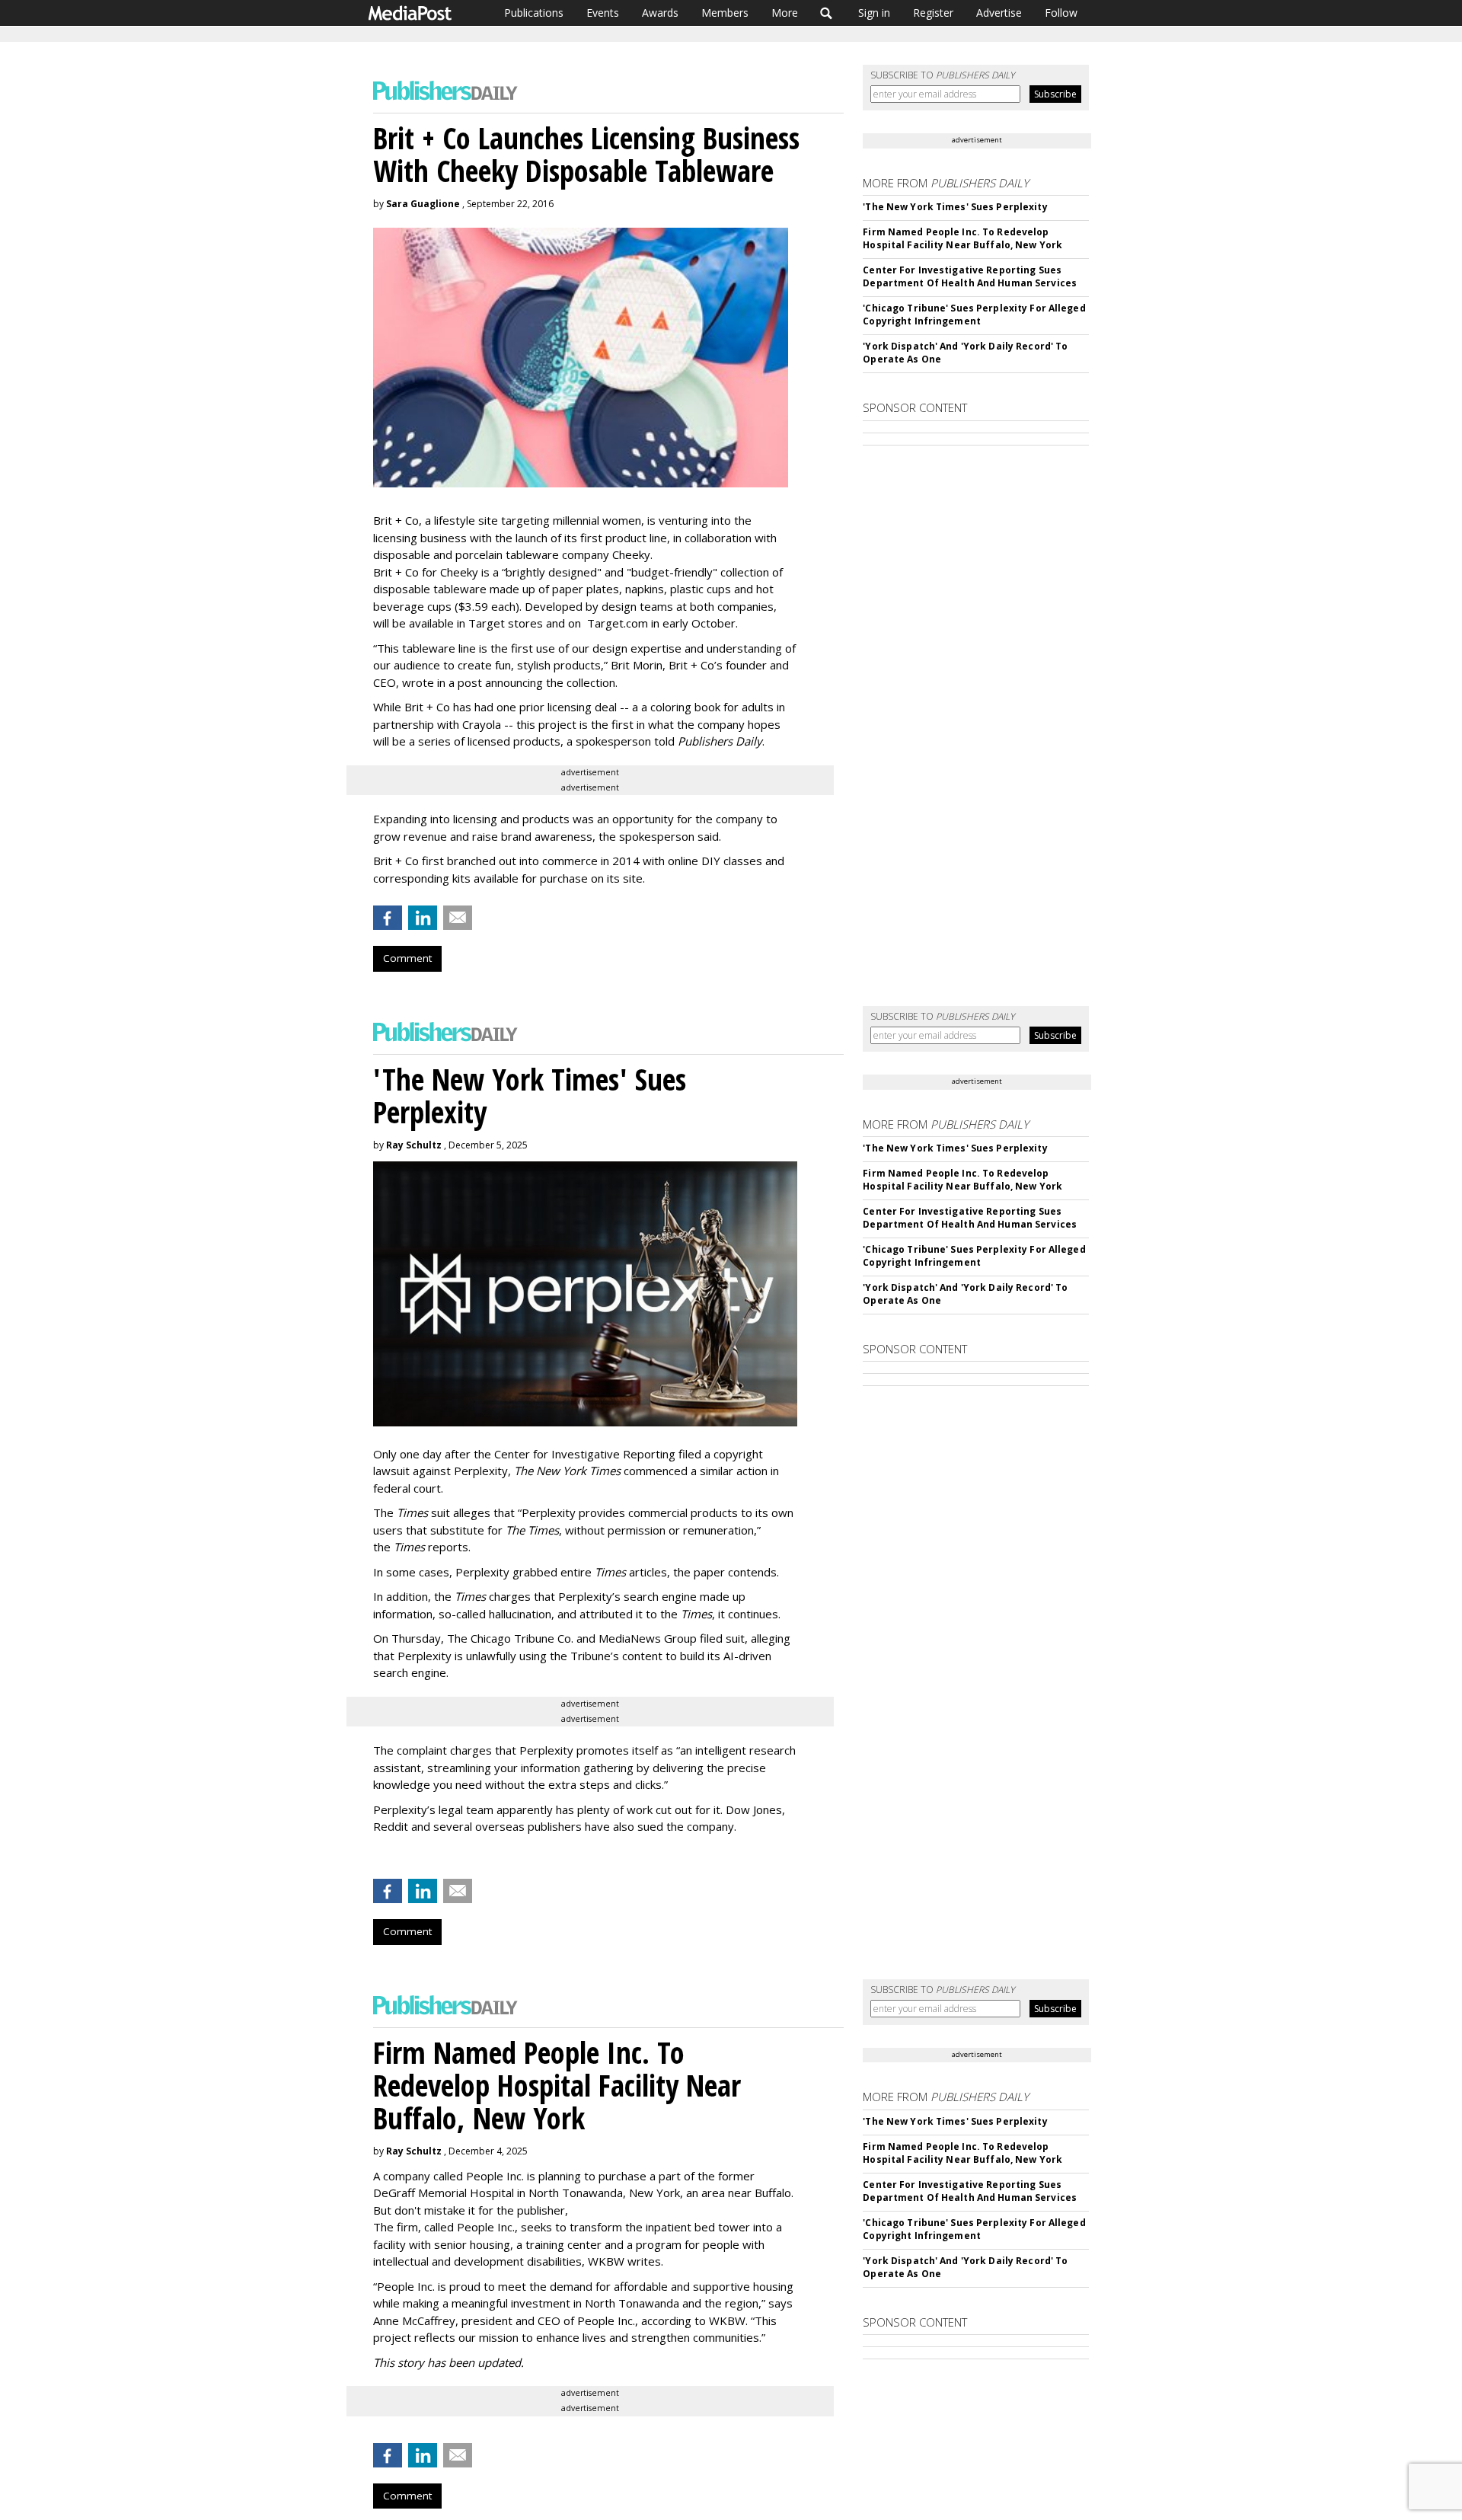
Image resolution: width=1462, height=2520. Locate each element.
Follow (1061, 13)
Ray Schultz (414, 1145)
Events (603, 13)
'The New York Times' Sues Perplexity (955, 207)
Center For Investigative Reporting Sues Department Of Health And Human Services (970, 276)
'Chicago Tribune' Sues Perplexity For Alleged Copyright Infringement (974, 315)
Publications (534, 13)
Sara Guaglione (423, 204)
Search (827, 13)
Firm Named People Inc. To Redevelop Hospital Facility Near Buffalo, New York (962, 238)
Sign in (874, 13)
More (785, 13)
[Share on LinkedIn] (423, 918)
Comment (407, 958)
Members (725, 13)
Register (933, 13)
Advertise (999, 13)
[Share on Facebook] (388, 918)
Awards (660, 13)
